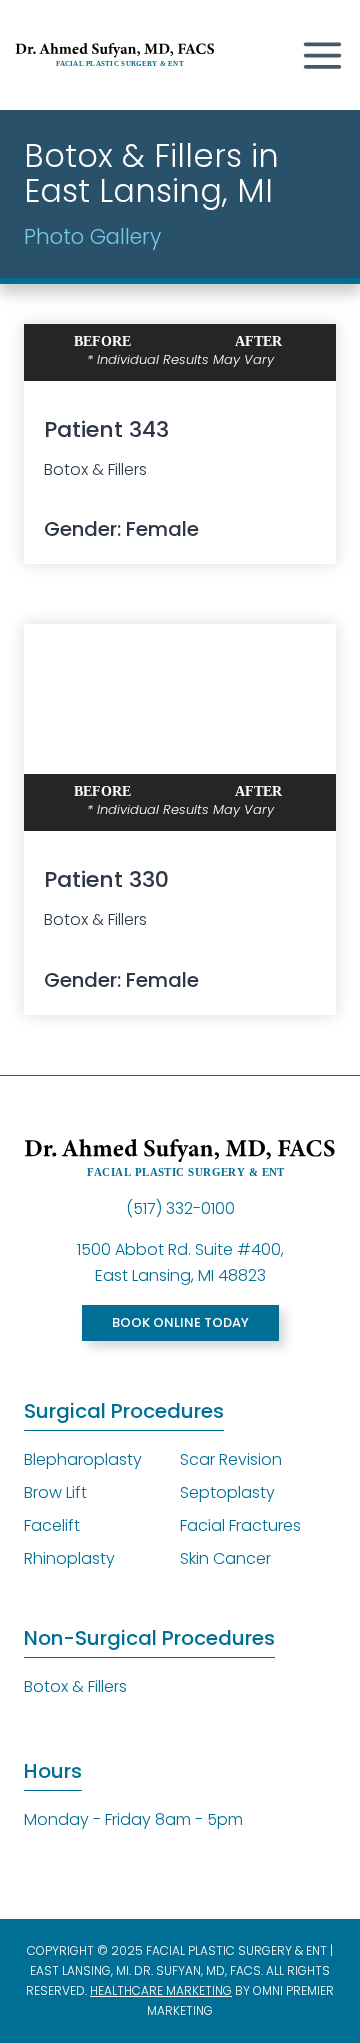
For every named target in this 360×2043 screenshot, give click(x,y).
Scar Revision (231, 1459)
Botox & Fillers (75, 1686)
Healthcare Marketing (161, 1990)
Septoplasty (227, 1492)
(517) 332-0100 (180, 1208)
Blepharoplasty (83, 1459)
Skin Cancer (225, 1558)
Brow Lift (55, 1492)
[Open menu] (318, 55)
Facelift (52, 1525)
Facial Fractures (240, 1525)
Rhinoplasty (69, 1558)
